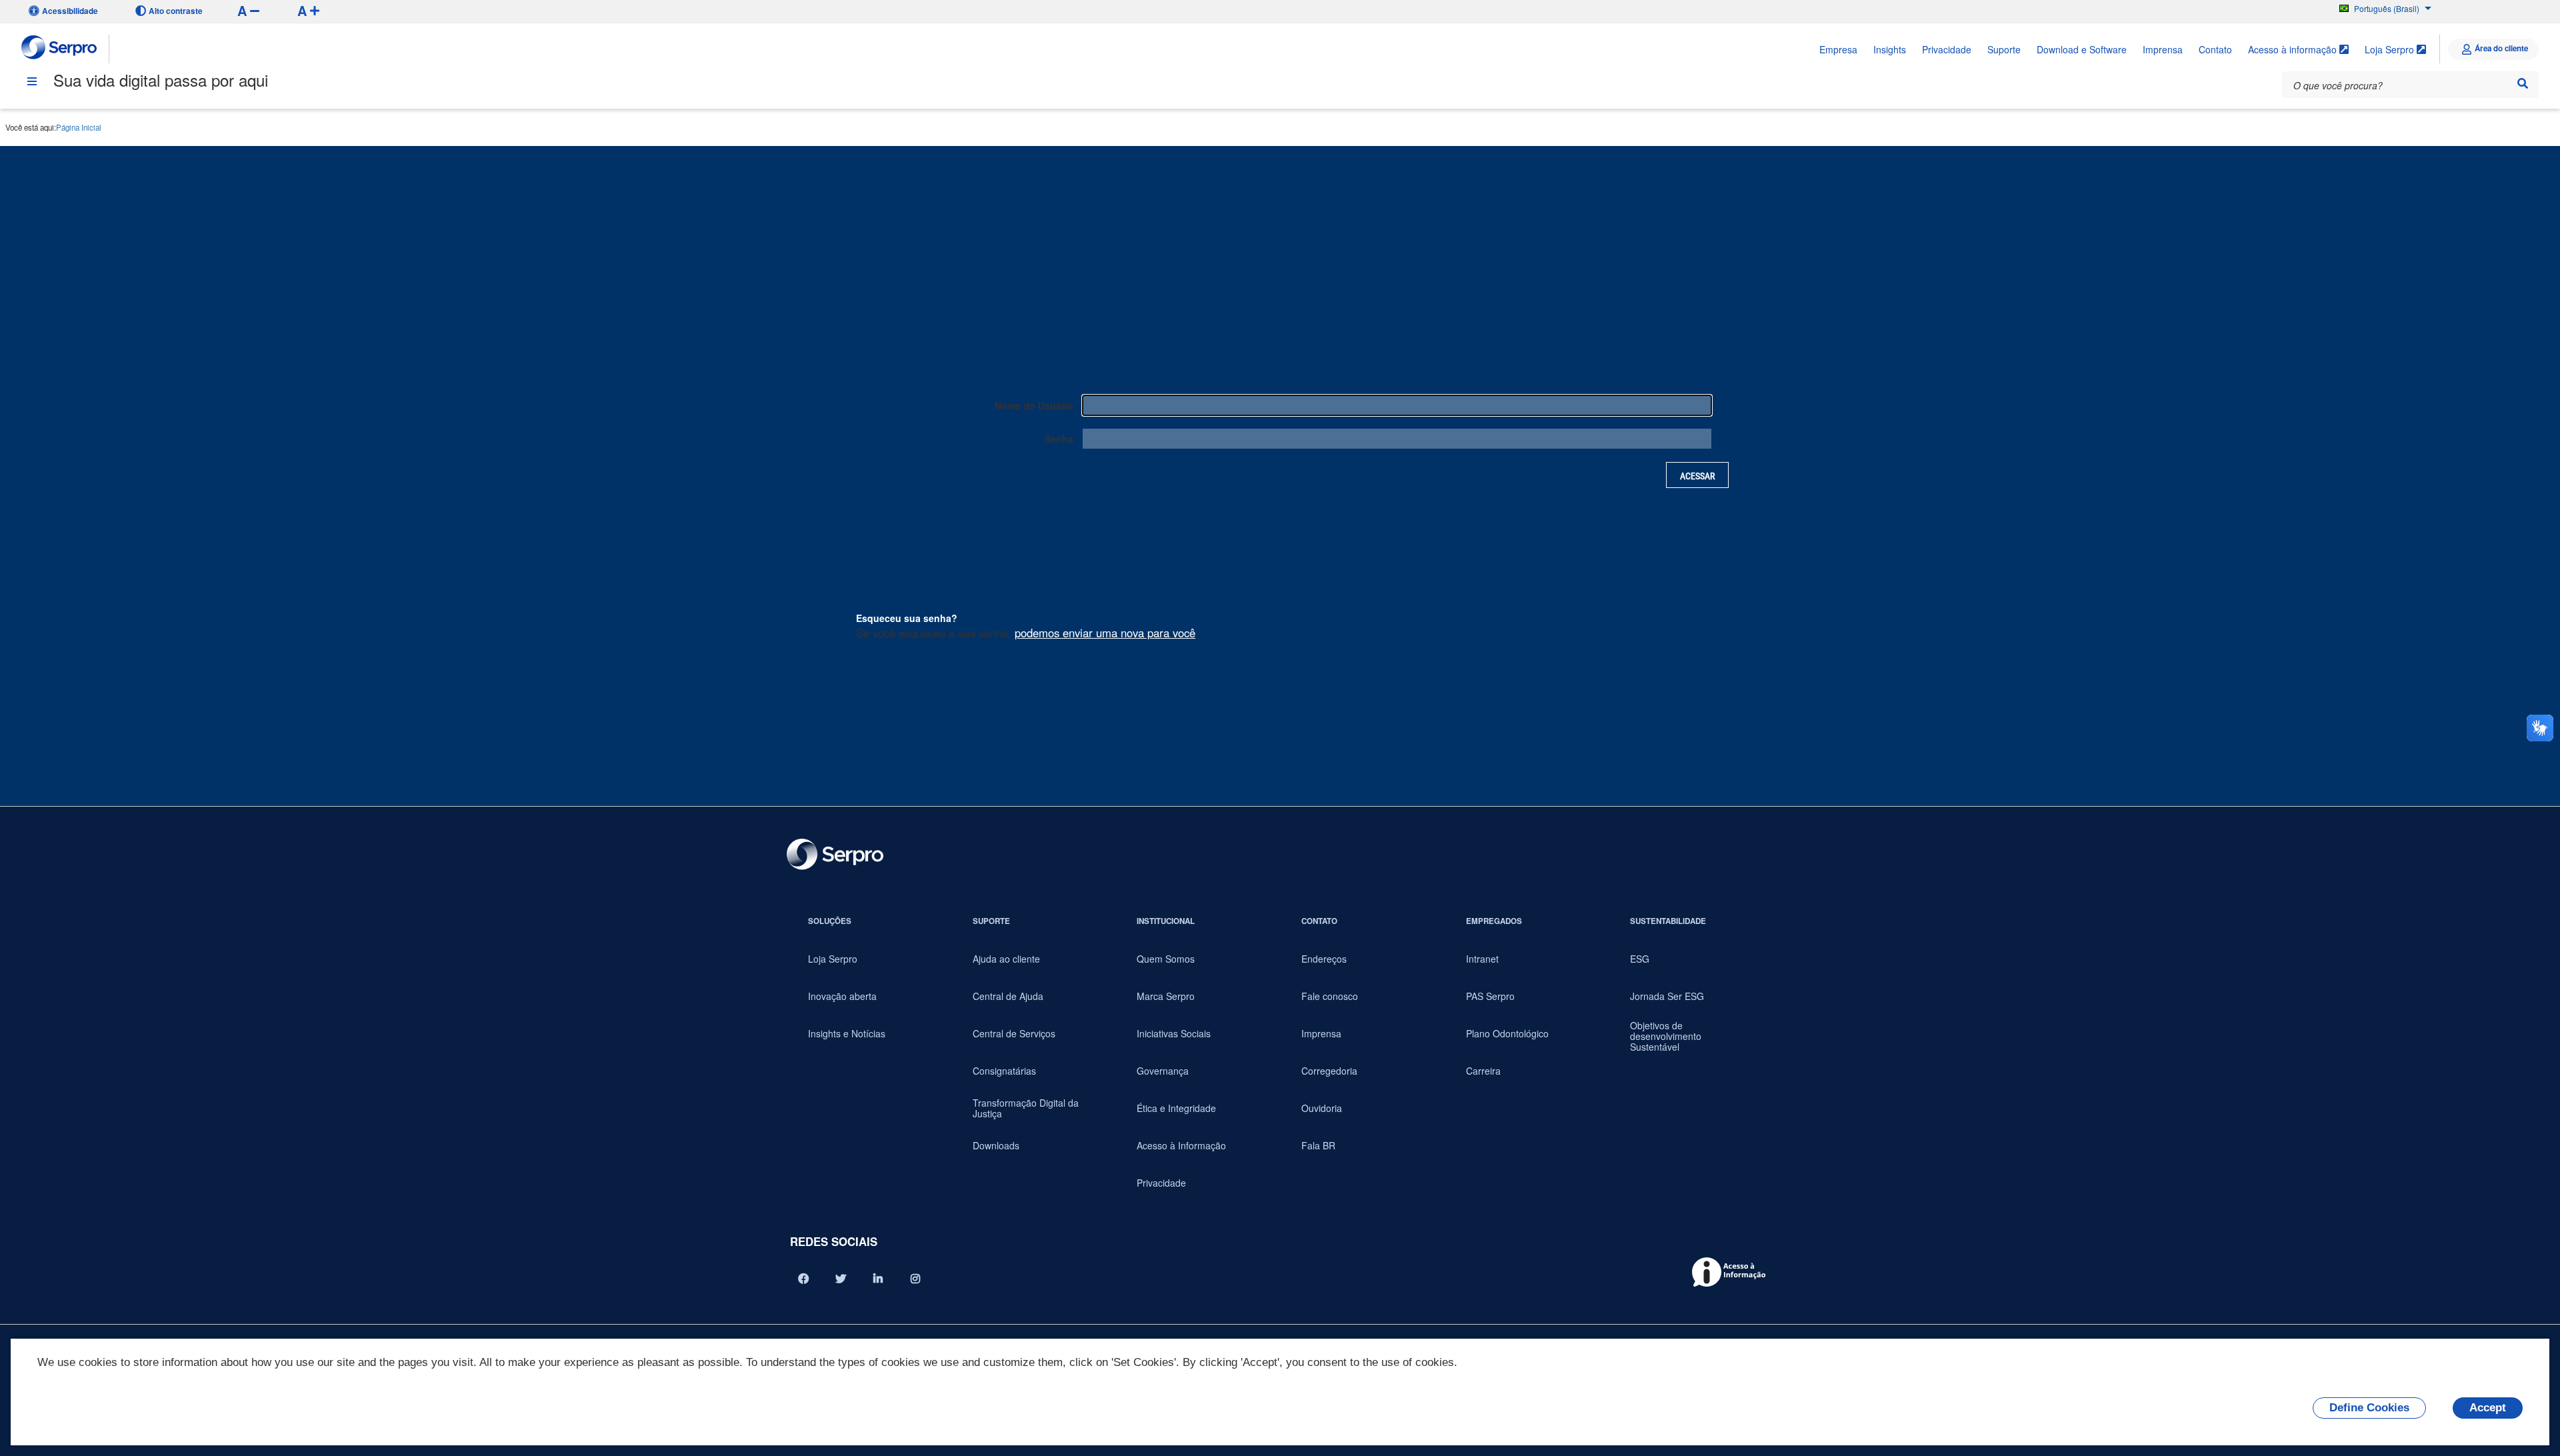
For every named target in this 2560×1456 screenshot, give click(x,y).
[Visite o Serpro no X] (841, 1279)
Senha (1059, 439)
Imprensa (2163, 49)
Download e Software (2082, 49)
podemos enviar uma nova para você (1105, 633)
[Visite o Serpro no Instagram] (915, 1279)
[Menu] (32, 81)
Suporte (2004, 49)
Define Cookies (2369, 1408)
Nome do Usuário (1034, 405)
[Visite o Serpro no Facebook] (803, 1279)
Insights (1890, 49)
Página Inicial (79, 127)
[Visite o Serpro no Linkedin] (878, 1279)
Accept (2488, 1408)
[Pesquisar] (2523, 83)
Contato (2215, 49)
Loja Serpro (2391, 49)
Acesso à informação (2294, 49)
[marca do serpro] (60, 49)
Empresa (1838, 49)
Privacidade (1947, 49)
